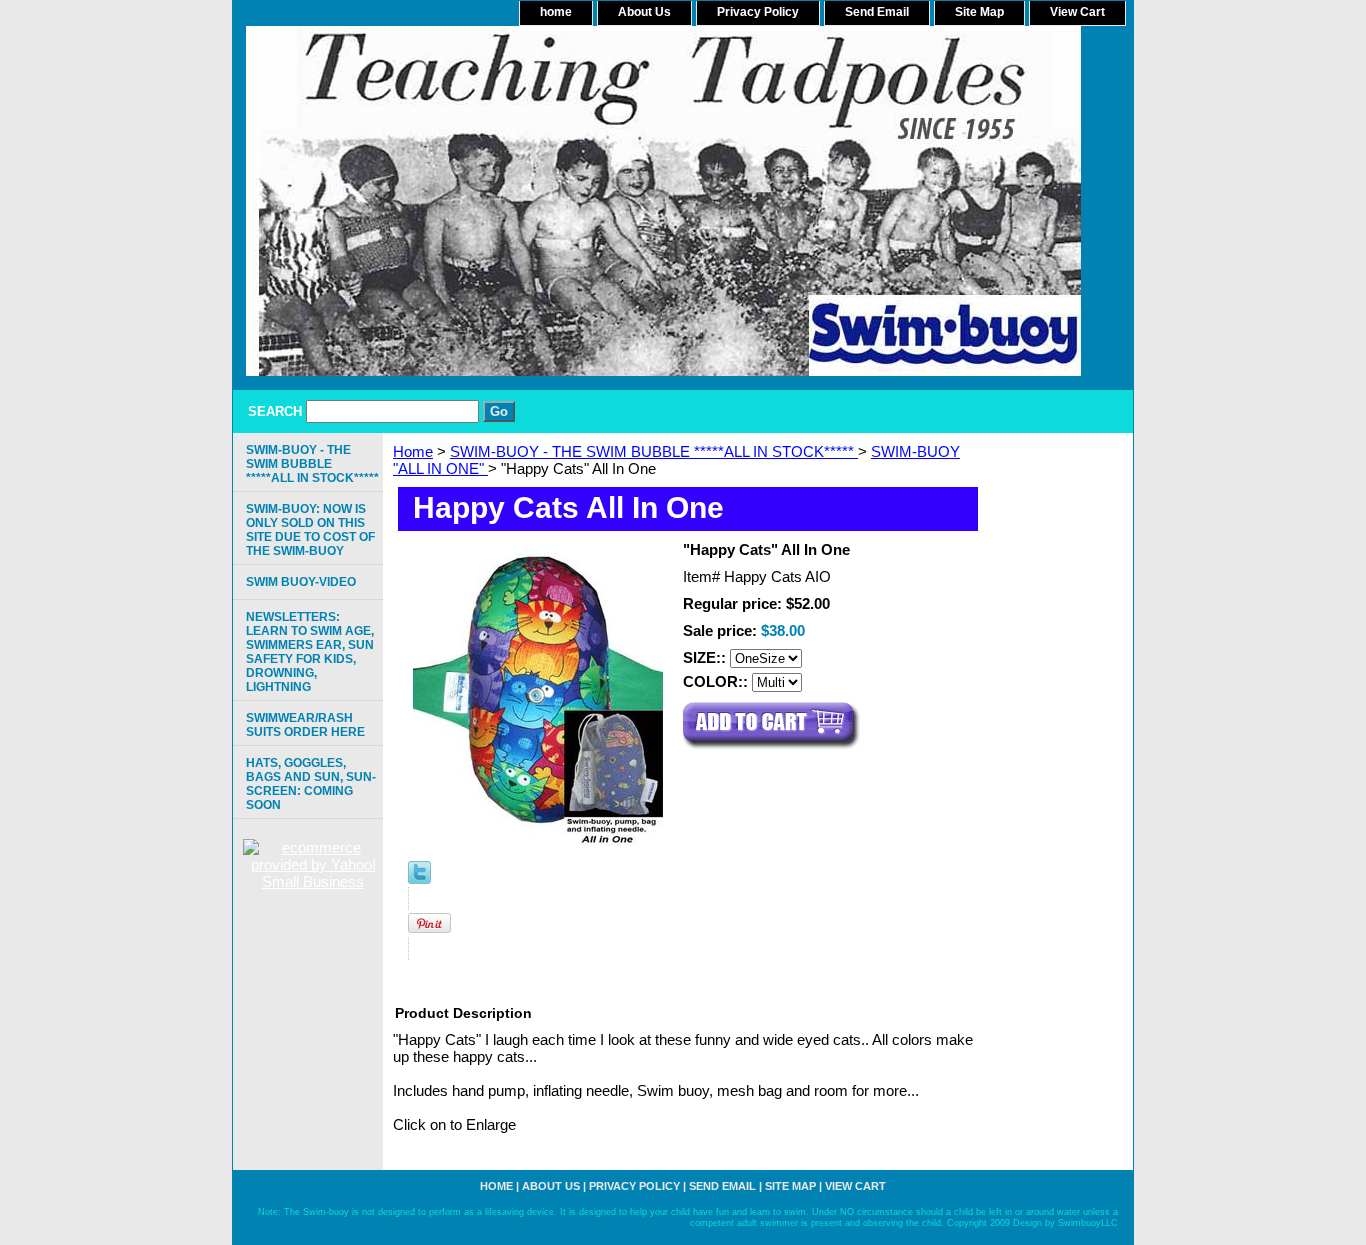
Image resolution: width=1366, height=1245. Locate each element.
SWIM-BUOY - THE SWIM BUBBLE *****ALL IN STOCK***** (654, 451)
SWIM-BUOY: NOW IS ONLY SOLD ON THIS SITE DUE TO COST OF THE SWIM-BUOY (310, 530)
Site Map (979, 12)
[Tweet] (419, 878)
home (556, 12)
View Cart (1077, 12)
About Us (644, 12)
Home (413, 451)
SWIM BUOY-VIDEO (301, 582)
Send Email (877, 12)
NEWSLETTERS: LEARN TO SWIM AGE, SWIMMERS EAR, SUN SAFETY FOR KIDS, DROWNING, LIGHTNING (310, 652)
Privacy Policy (758, 12)
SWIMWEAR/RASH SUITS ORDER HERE (305, 725)
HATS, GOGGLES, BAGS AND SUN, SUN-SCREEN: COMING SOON (311, 784)
